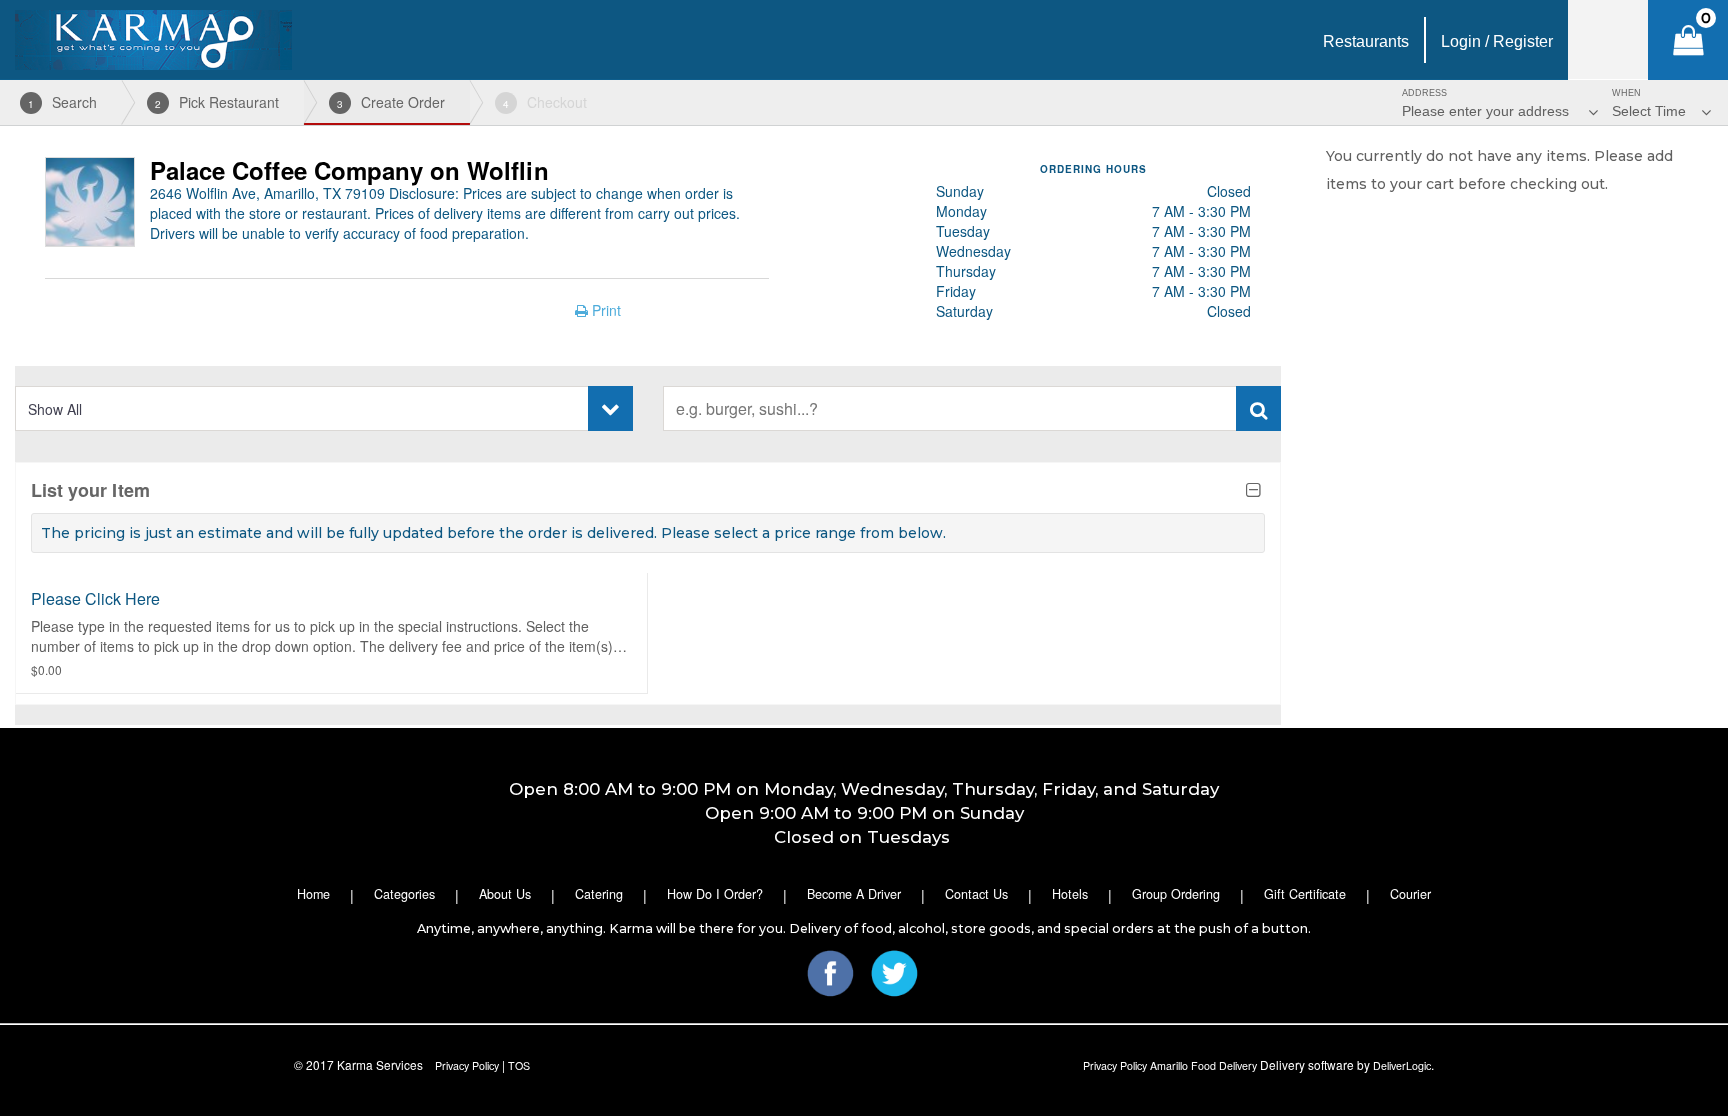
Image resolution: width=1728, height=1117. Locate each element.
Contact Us (976, 894)
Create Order (391, 102)
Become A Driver (854, 894)
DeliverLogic (1402, 1065)
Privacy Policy (467, 1065)
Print (604, 310)
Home (313, 894)
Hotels (1070, 894)
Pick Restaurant (217, 102)
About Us (505, 894)
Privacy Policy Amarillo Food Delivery (1170, 1065)
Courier (1410, 894)
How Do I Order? (715, 894)
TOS (519, 1065)
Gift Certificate (1305, 894)
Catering (599, 894)
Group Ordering (1176, 894)
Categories (404, 894)
